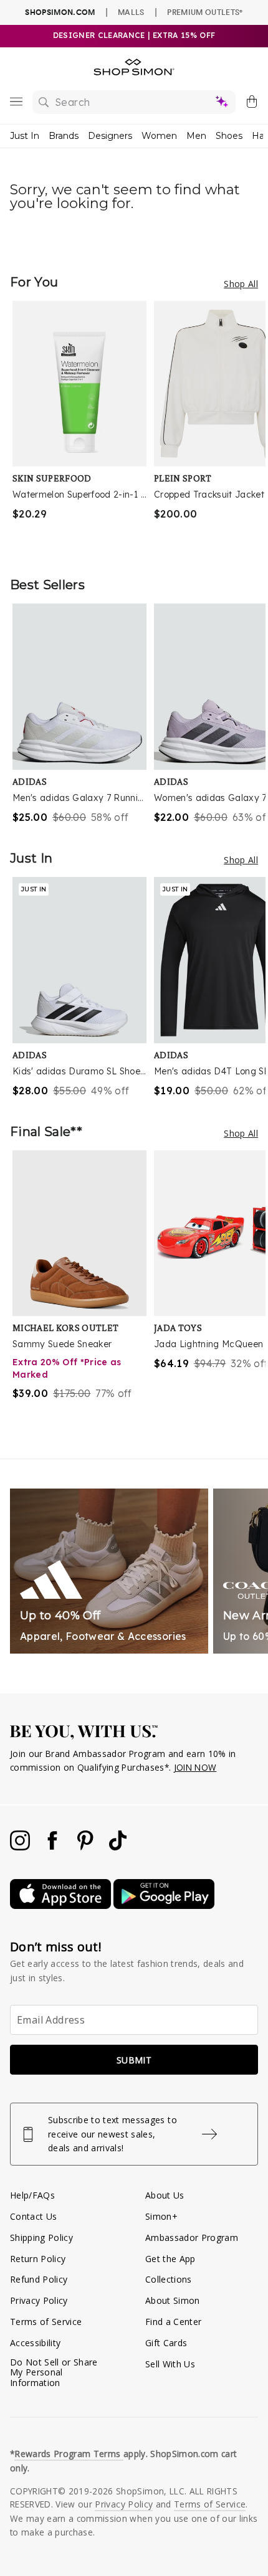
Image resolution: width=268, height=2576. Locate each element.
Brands (64, 136)
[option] (83, 426)
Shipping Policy (41, 2237)
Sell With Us (170, 2364)
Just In (25, 136)
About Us (165, 2195)
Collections (169, 2279)
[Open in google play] (164, 1906)
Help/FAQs (32, 2195)
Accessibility (35, 2343)
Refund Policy (39, 2279)
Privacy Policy (39, 2300)
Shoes (229, 136)
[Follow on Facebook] (54, 1847)
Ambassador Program (192, 2237)
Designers (110, 136)
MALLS (131, 12)
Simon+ (161, 2216)
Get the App (170, 2259)
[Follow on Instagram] (21, 1847)
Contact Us (33, 2216)
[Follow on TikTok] (118, 1847)
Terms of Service (46, 2322)
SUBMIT (134, 2060)
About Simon (173, 2300)
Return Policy (38, 2259)
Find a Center (173, 2322)
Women (159, 136)
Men (196, 136)
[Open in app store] (62, 1906)
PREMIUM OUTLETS (205, 12)
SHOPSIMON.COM (60, 12)
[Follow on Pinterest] (87, 1847)
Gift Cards (166, 2343)
